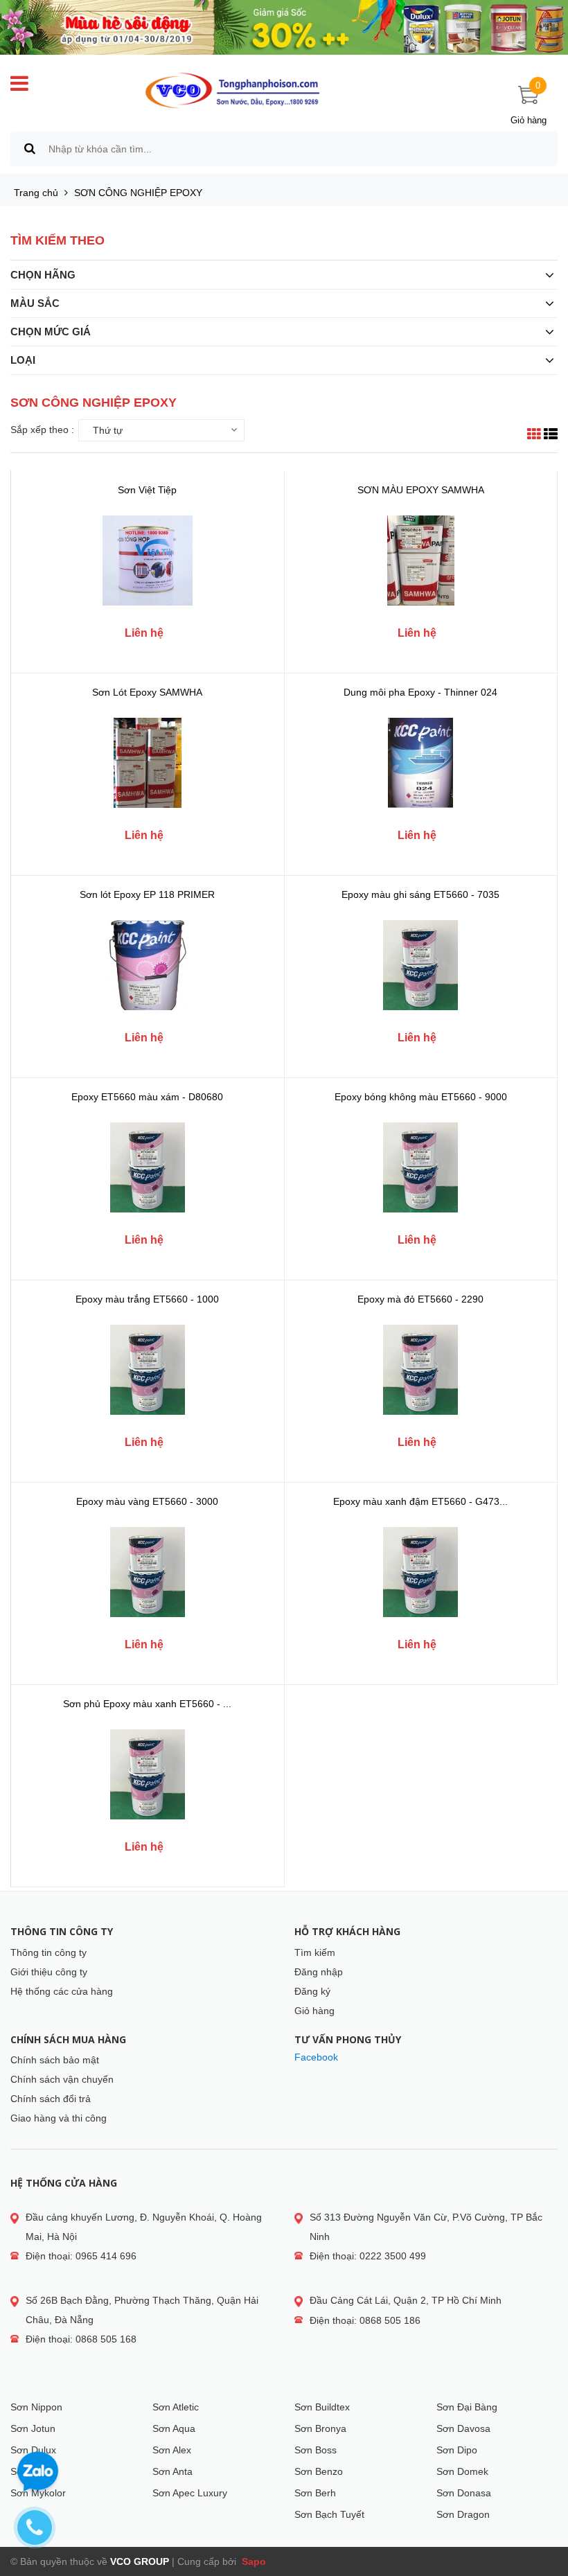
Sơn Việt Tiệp (147, 490)
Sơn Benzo (319, 2471)
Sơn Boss (316, 2450)
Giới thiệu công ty (49, 1972)
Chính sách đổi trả (51, 2099)
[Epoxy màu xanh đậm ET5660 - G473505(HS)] (420, 1572)
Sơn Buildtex (322, 2407)
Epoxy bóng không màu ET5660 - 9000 (421, 1097)
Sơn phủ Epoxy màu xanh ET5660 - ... (147, 1704)
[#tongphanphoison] (284, 27)
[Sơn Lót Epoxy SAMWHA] (148, 763)
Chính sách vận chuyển (62, 2079)
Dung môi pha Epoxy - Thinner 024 (420, 692)
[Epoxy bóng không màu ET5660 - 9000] (420, 1167)
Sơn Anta (172, 2471)
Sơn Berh (315, 2493)
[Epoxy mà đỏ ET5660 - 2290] (420, 1370)
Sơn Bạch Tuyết (329, 2514)
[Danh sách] (551, 436)
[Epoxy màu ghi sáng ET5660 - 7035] (420, 965)
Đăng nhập (319, 1972)
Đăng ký (312, 1991)
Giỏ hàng (314, 2011)
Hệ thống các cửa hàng (62, 1991)
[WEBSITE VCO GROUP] (232, 91)
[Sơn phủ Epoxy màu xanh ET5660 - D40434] (148, 1774)
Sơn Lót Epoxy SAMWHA (147, 692)
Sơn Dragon (463, 2514)
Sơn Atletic (176, 2407)
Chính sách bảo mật (55, 2060)
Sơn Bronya (320, 2428)
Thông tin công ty (48, 1952)
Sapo (252, 2561)
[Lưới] (534, 436)
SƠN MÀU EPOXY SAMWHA (421, 490)
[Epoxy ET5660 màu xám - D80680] (148, 1167)
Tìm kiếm (315, 1952)
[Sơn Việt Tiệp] (148, 561)
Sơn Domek (462, 2471)
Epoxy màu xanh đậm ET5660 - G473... (420, 1501)
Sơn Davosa (463, 2428)
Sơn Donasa (464, 2493)
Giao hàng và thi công (59, 2118)
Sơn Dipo (457, 2450)
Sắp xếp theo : (42, 430)
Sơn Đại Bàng (467, 2407)
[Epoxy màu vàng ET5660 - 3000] (148, 1572)
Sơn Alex (172, 2450)
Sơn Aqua (174, 2428)
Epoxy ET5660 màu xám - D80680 (147, 1097)
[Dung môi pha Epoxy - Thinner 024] (420, 763)
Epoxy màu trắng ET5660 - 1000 (147, 1299)
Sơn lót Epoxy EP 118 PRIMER (147, 894)
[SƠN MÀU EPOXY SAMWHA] (420, 561)
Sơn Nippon (36, 2407)
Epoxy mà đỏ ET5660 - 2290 (420, 1299)
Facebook (316, 2057)
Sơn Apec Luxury (190, 2493)
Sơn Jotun (33, 2428)
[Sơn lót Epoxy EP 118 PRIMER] (148, 965)
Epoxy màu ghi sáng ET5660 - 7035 (420, 894)
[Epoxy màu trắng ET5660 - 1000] (148, 1370)
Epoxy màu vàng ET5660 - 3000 (147, 1501)
